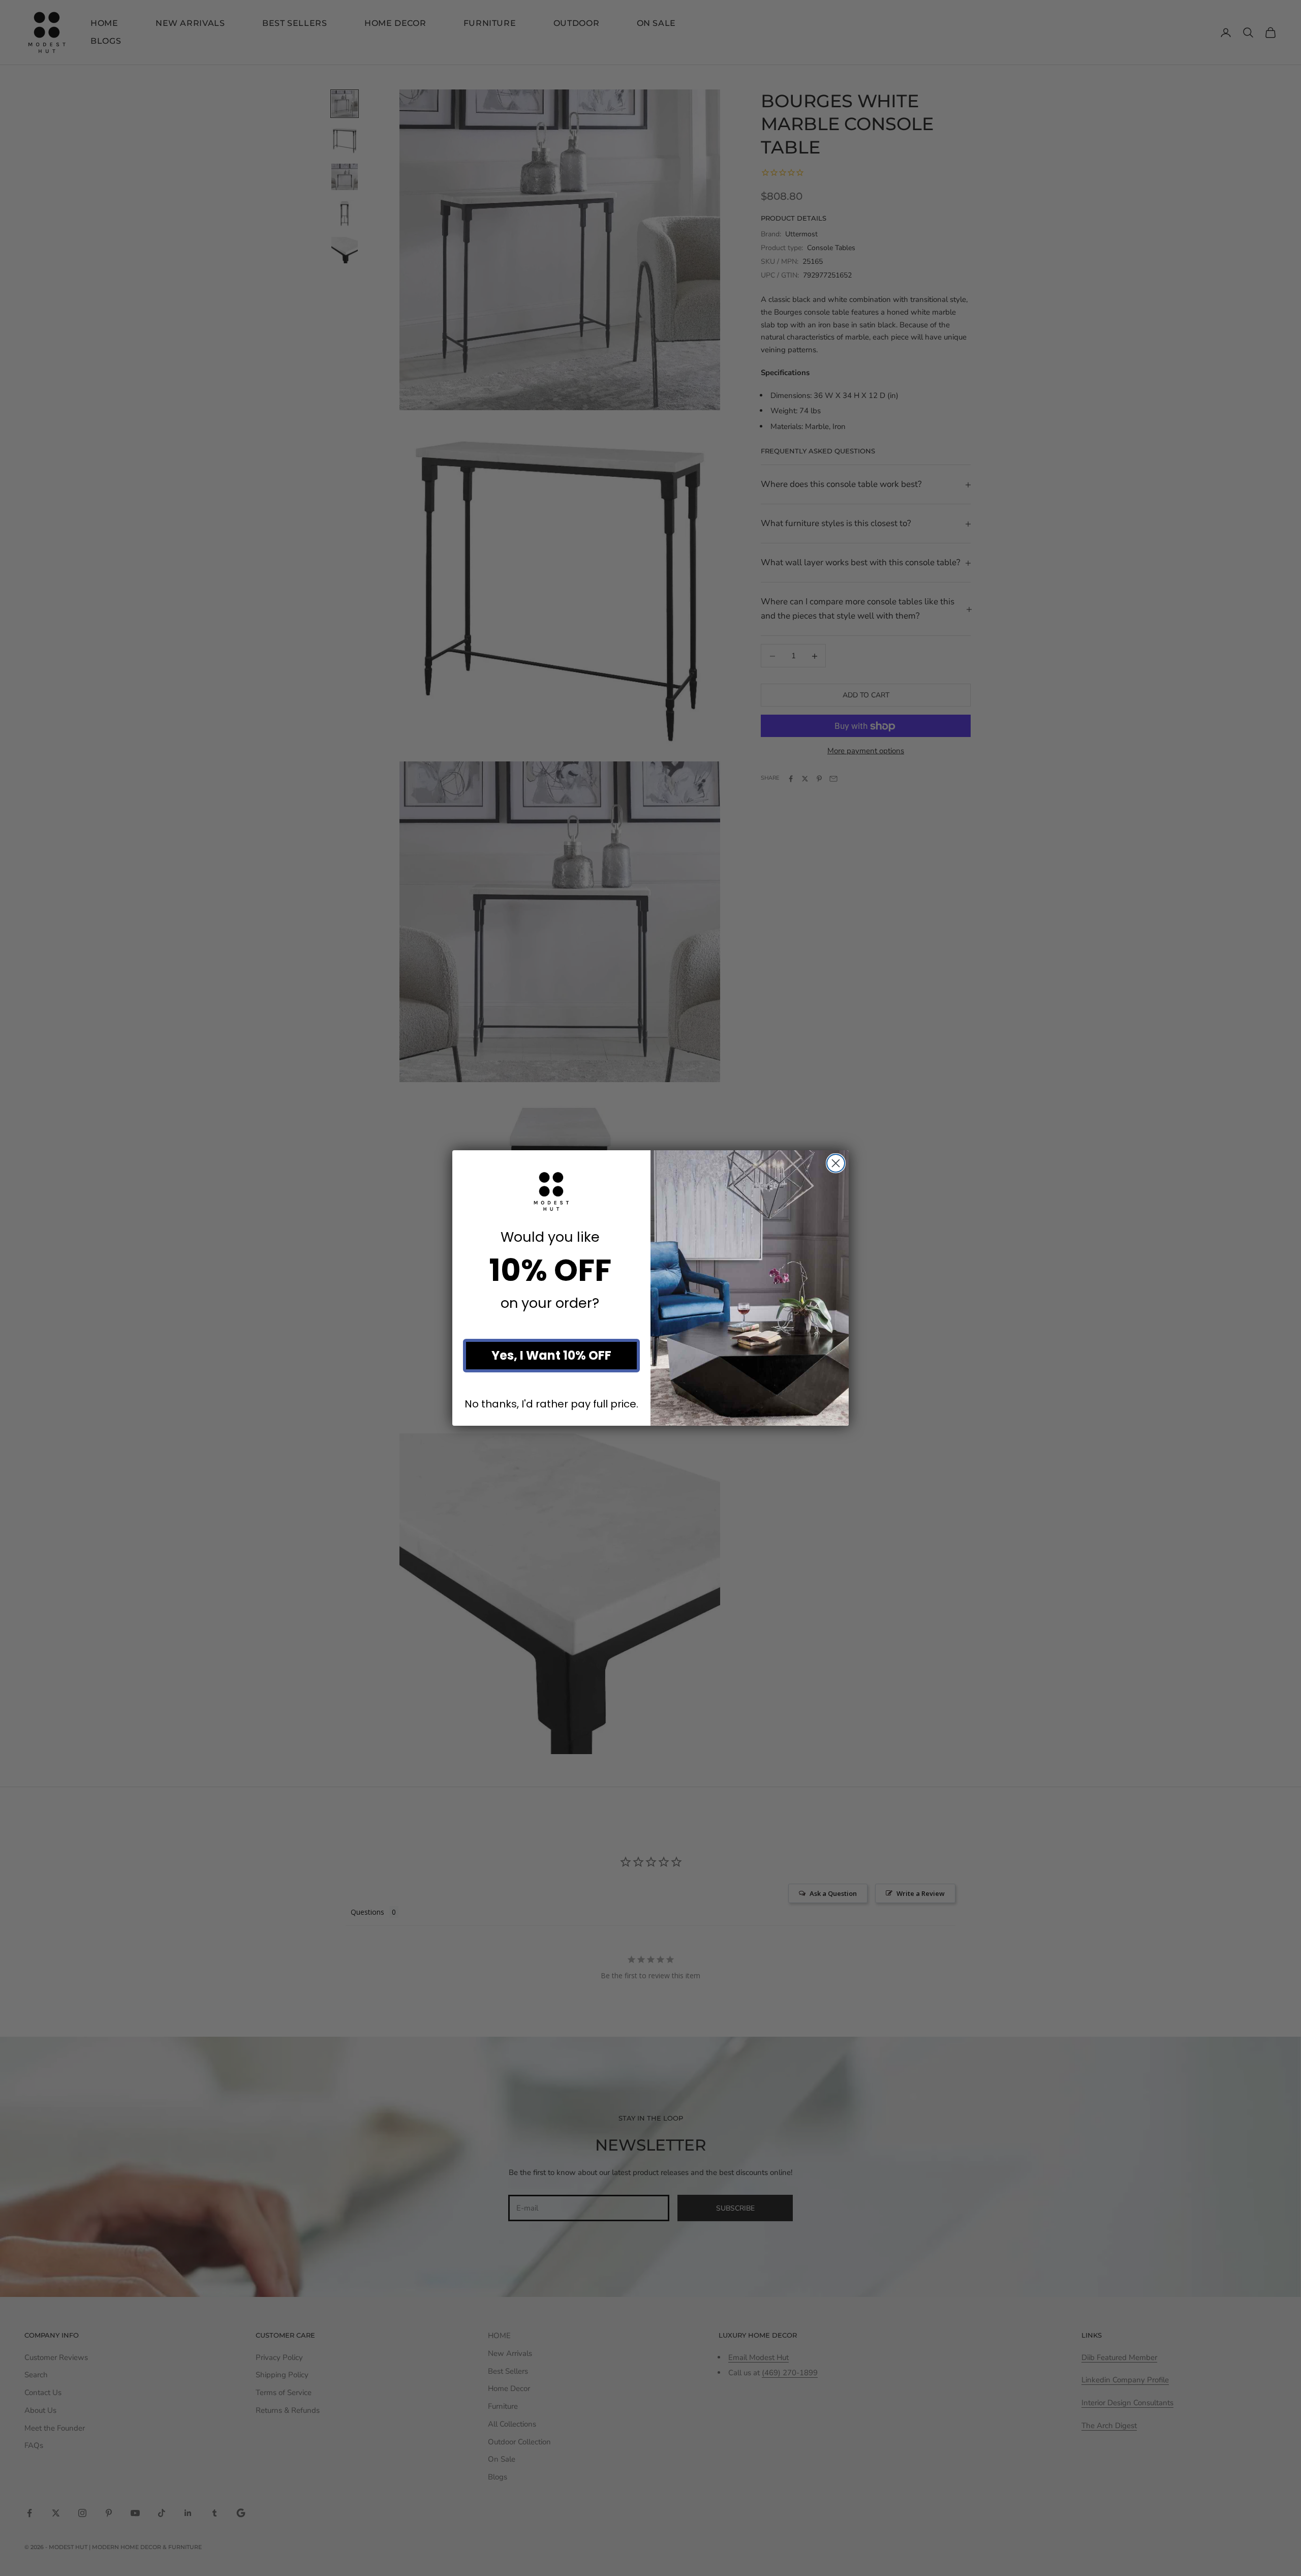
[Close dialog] (836, 1163)
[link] (551, 1191)
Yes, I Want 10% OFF (551, 1355)
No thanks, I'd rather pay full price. (551, 1404)
